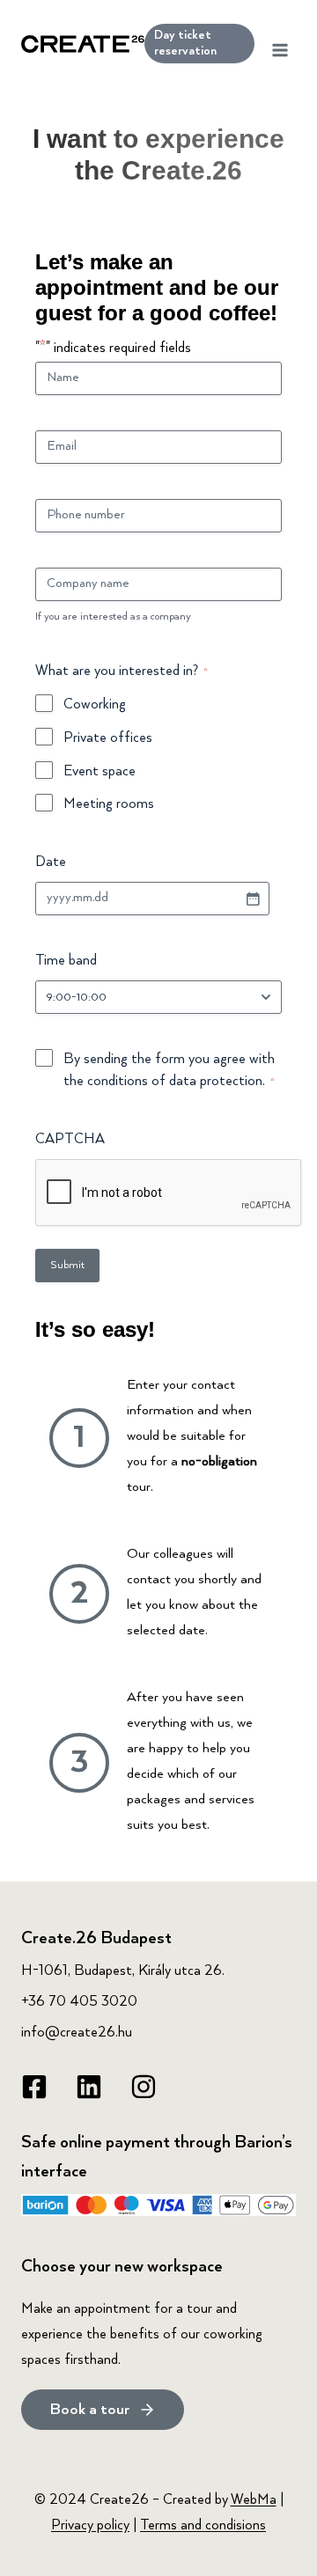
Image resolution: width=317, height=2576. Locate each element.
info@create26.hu (77, 2033)
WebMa (254, 2500)
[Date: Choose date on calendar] (253, 899)
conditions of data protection (175, 1082)
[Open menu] (280, 44)
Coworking (95, 705)
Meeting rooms (109, 804)
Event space (100, 772)
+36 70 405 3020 (79, 2002)
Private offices (108, 738)
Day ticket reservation (185, 43)
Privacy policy (90, 2526)
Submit (67, 1265)
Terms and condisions (203, 2526)
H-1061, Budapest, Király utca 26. (123, 1971)
